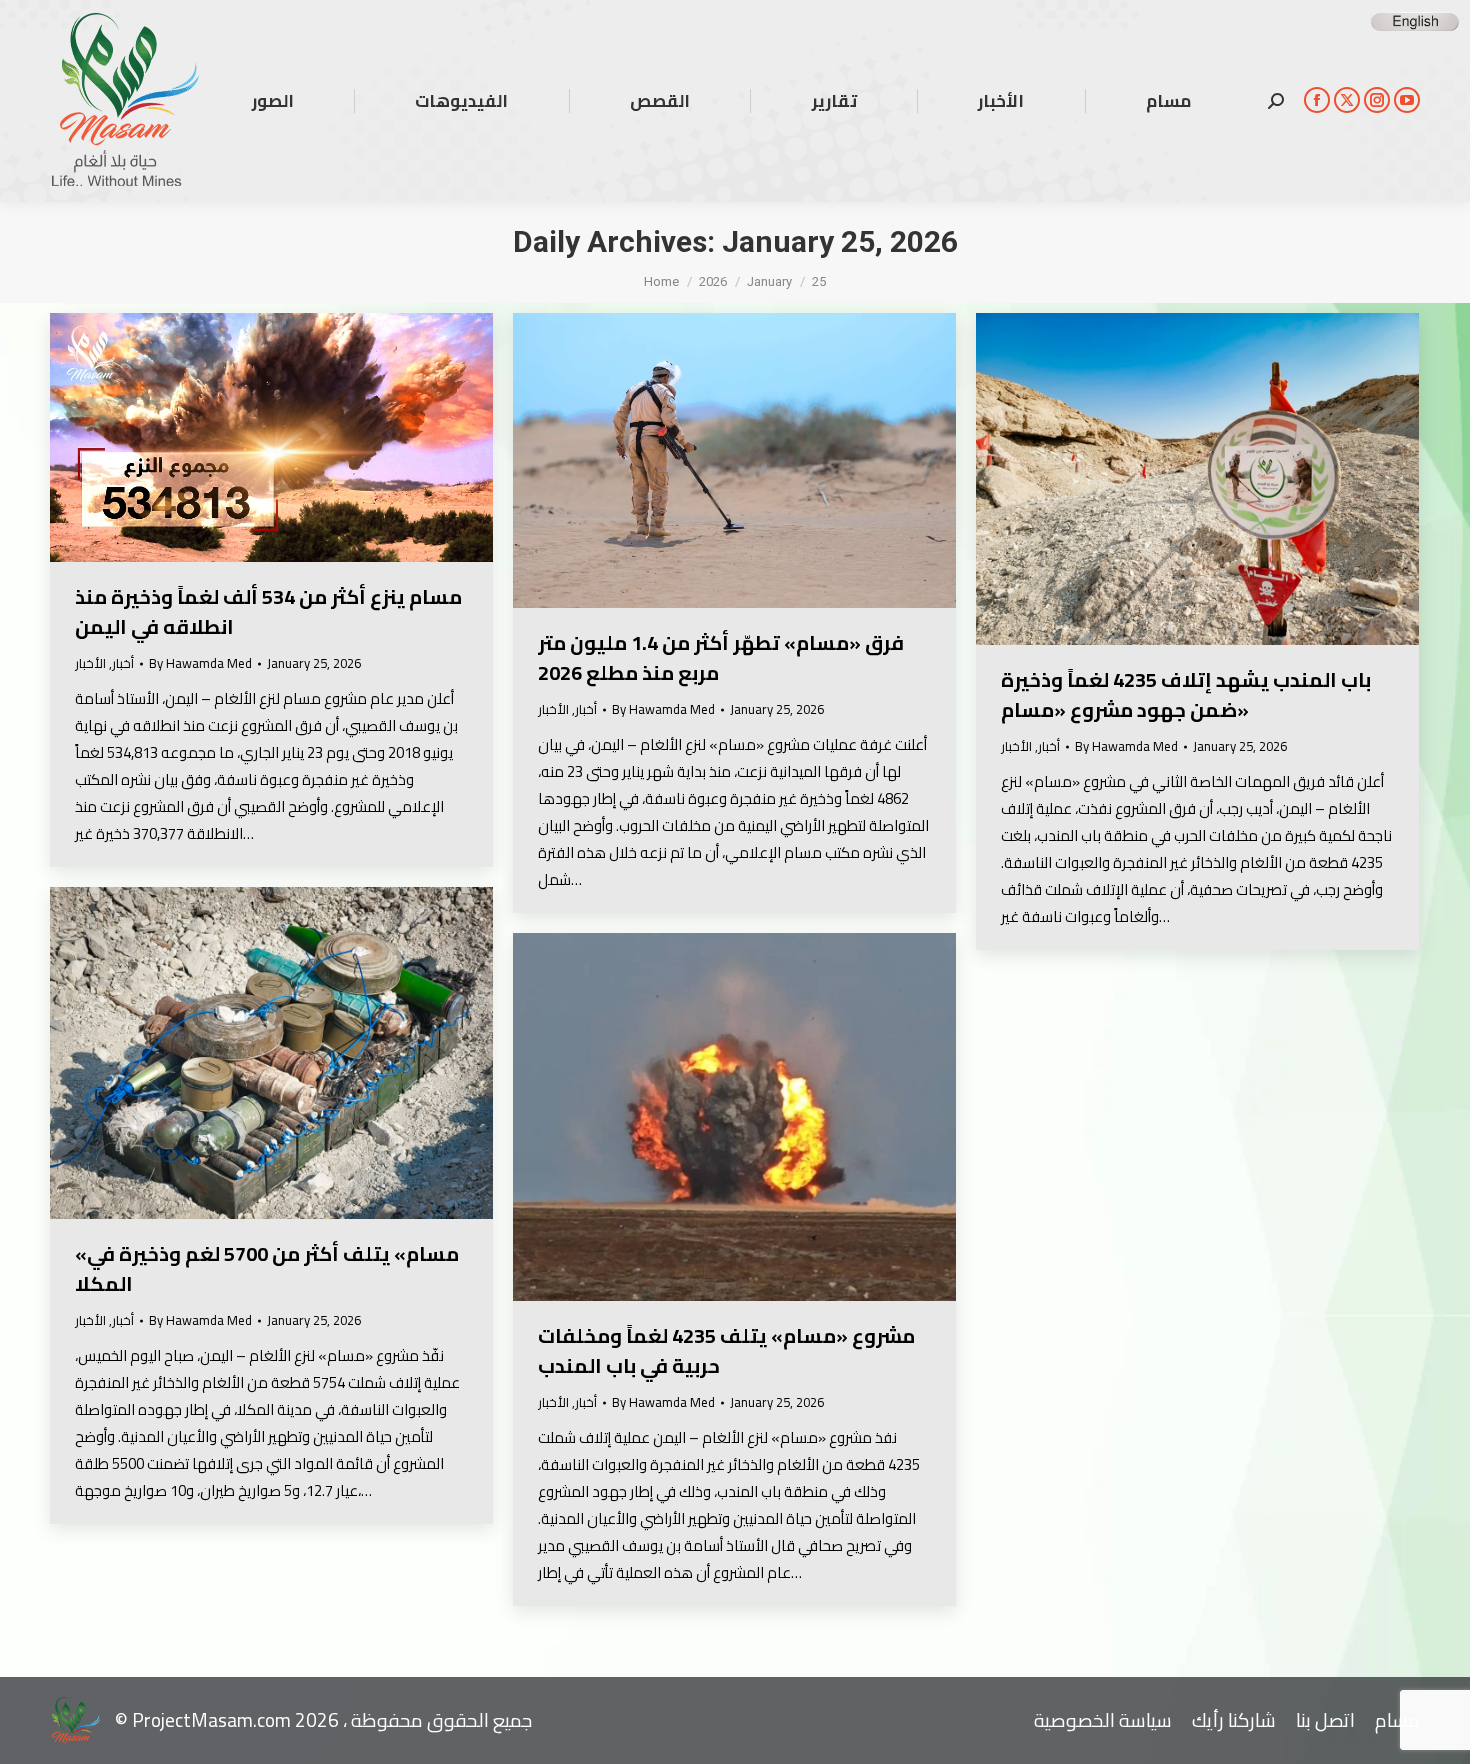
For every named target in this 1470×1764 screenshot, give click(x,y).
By (200, 663)
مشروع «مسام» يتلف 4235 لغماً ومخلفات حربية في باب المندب (726, 1350)
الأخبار (90, 663)
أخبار (123, 663)
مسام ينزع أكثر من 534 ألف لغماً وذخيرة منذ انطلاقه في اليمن (268, 611)
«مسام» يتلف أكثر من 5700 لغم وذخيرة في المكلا (267, 1268)
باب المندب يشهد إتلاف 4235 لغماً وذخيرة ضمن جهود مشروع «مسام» (1186, 694)
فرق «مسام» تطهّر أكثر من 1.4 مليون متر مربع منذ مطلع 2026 (721, 657)
